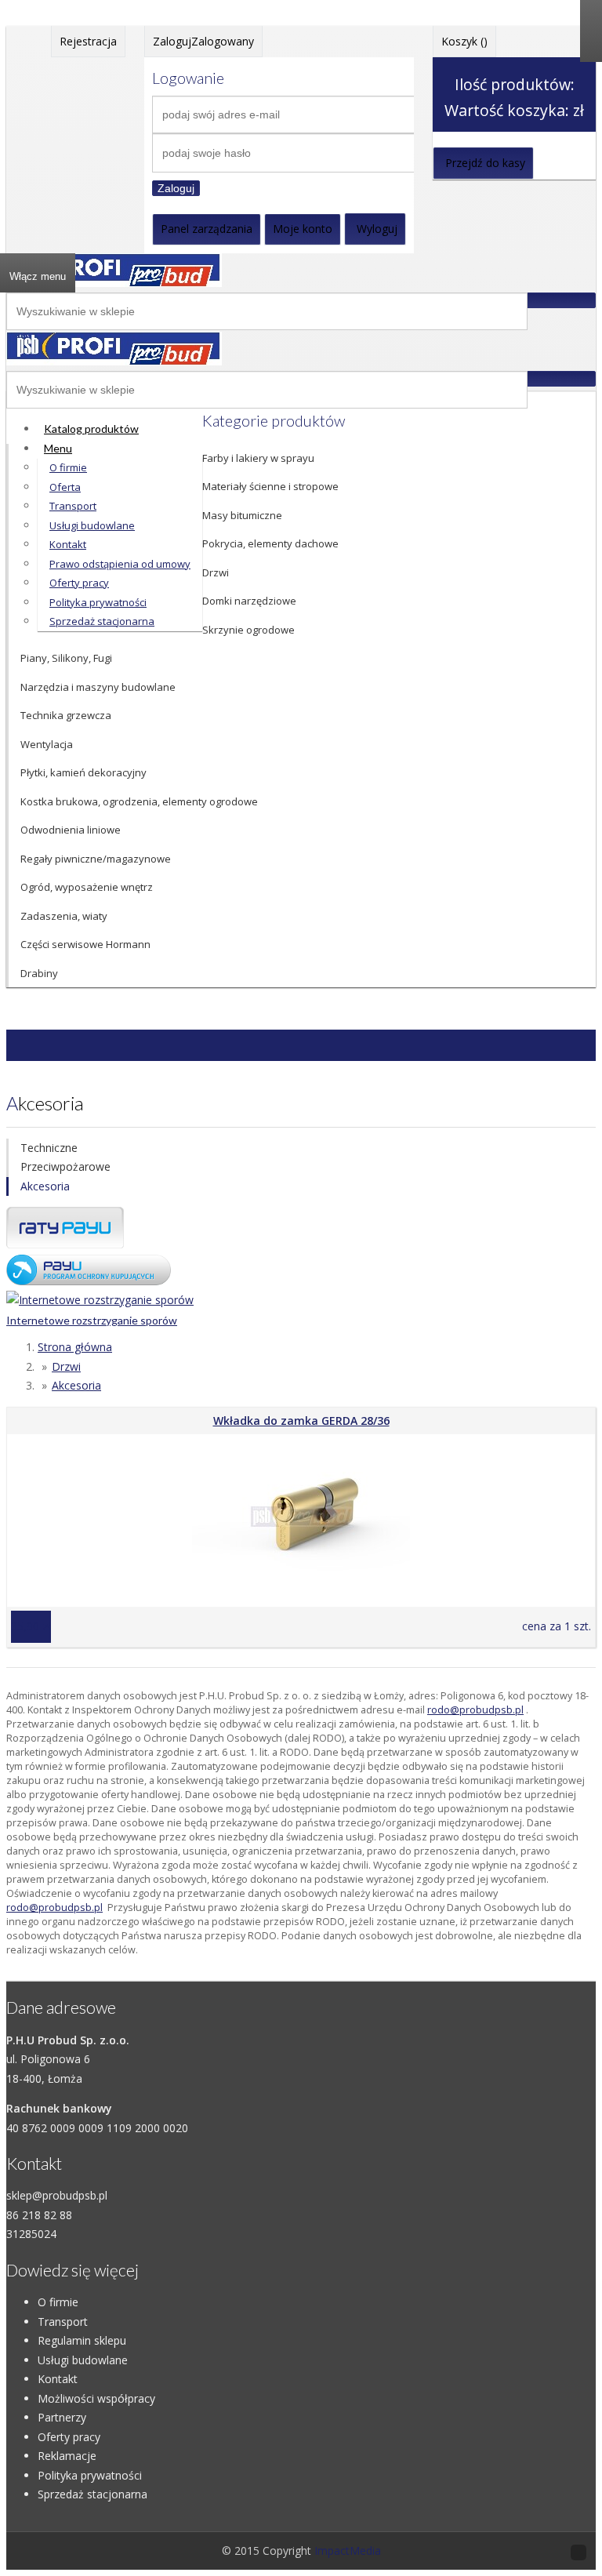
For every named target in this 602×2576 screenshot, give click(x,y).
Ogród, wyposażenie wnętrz (87, 887)
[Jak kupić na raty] (65, 1244)
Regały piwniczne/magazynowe (96, 859)
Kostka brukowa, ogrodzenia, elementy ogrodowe (139, 801)
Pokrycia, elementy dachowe (270, 543)
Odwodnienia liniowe (71, 830)
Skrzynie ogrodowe (248, 630)
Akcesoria (45, 1186)
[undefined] (114, 361)
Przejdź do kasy (485, 163)
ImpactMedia (348, 2551)
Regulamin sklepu (82, 2340)
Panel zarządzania (207, 229)
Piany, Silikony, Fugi (66, 658)
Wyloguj (377, 229)
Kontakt (58, 2379)
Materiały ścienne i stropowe (270, 486)
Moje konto (303, 229)
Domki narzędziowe (249, 601)
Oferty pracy (69, 2437)
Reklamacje (67, 2456)
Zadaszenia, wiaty (64, 916)
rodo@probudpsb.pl (475, 1710)
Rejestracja (88, 41)
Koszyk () (464, 41)
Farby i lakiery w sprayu (258, 458)
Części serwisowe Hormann (85, 944)
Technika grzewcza (66, 715)
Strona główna (75, 1347)
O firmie (58, 2302)
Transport (63, 2322)
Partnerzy (62, 2417)
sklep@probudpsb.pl (57, 2195)
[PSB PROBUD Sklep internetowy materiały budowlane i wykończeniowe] (114, 283)
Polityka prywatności (90, 2475)
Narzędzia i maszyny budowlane (98, 687)
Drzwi (216, 572)
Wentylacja (47, 744)
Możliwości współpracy (96, 2398)
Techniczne (49, 1148)
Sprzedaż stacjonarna (92, 2494)
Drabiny (39, 973)
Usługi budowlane (83, 2360)
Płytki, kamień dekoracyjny (83, 772)
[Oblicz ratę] (89, 1281)
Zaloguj (176, 188)
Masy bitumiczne (242, 515)
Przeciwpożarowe (65, 1166)
